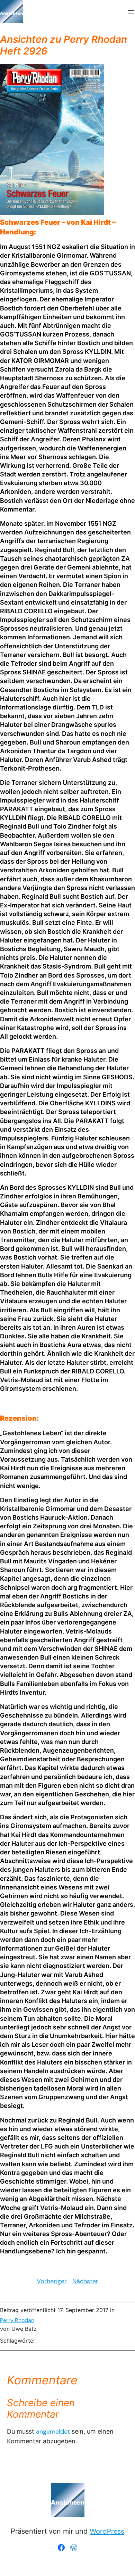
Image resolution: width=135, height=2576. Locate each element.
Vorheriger (52, 2281)
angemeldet (53, 2432)
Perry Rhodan (17, 2320)
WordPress (107, 2531)
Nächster (85, 2281)
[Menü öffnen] (131, 12)
